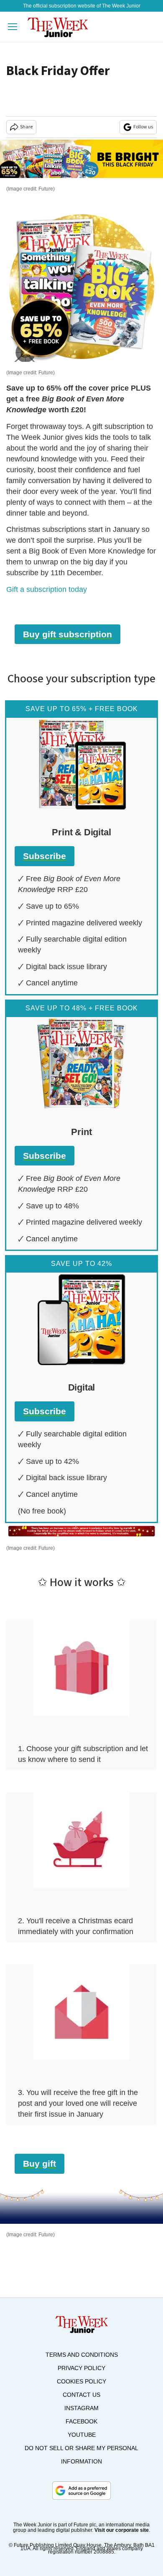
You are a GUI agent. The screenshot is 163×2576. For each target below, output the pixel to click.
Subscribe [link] (45, 856)
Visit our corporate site (122, 2530)
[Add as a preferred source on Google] (81, 2491)
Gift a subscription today (47, 589)
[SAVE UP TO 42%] (81, 1319)
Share (26, 127)
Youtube (82, 2435)
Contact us (81, 2395)
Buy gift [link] (39, 2164)
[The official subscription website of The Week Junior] (58, 27)
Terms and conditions (82, 2355)
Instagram (81, 2408)
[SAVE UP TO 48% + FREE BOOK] (81, 1064)
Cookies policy (81, 2381)
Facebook (81, 2421)
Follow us (143, 127)
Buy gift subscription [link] (67, 634)
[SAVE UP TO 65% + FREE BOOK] (81, 764)
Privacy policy (81, 2368)
